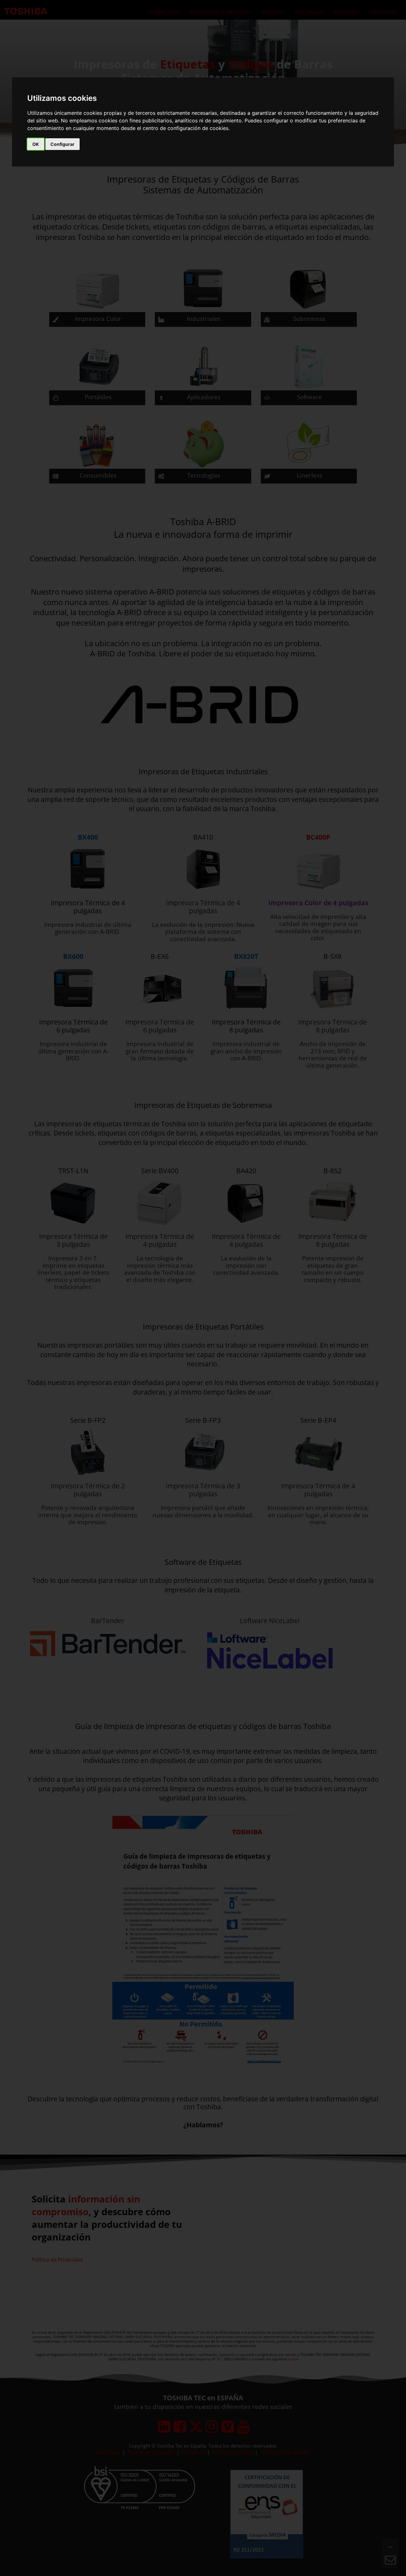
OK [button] (36, 144)
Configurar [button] (62, 144)
